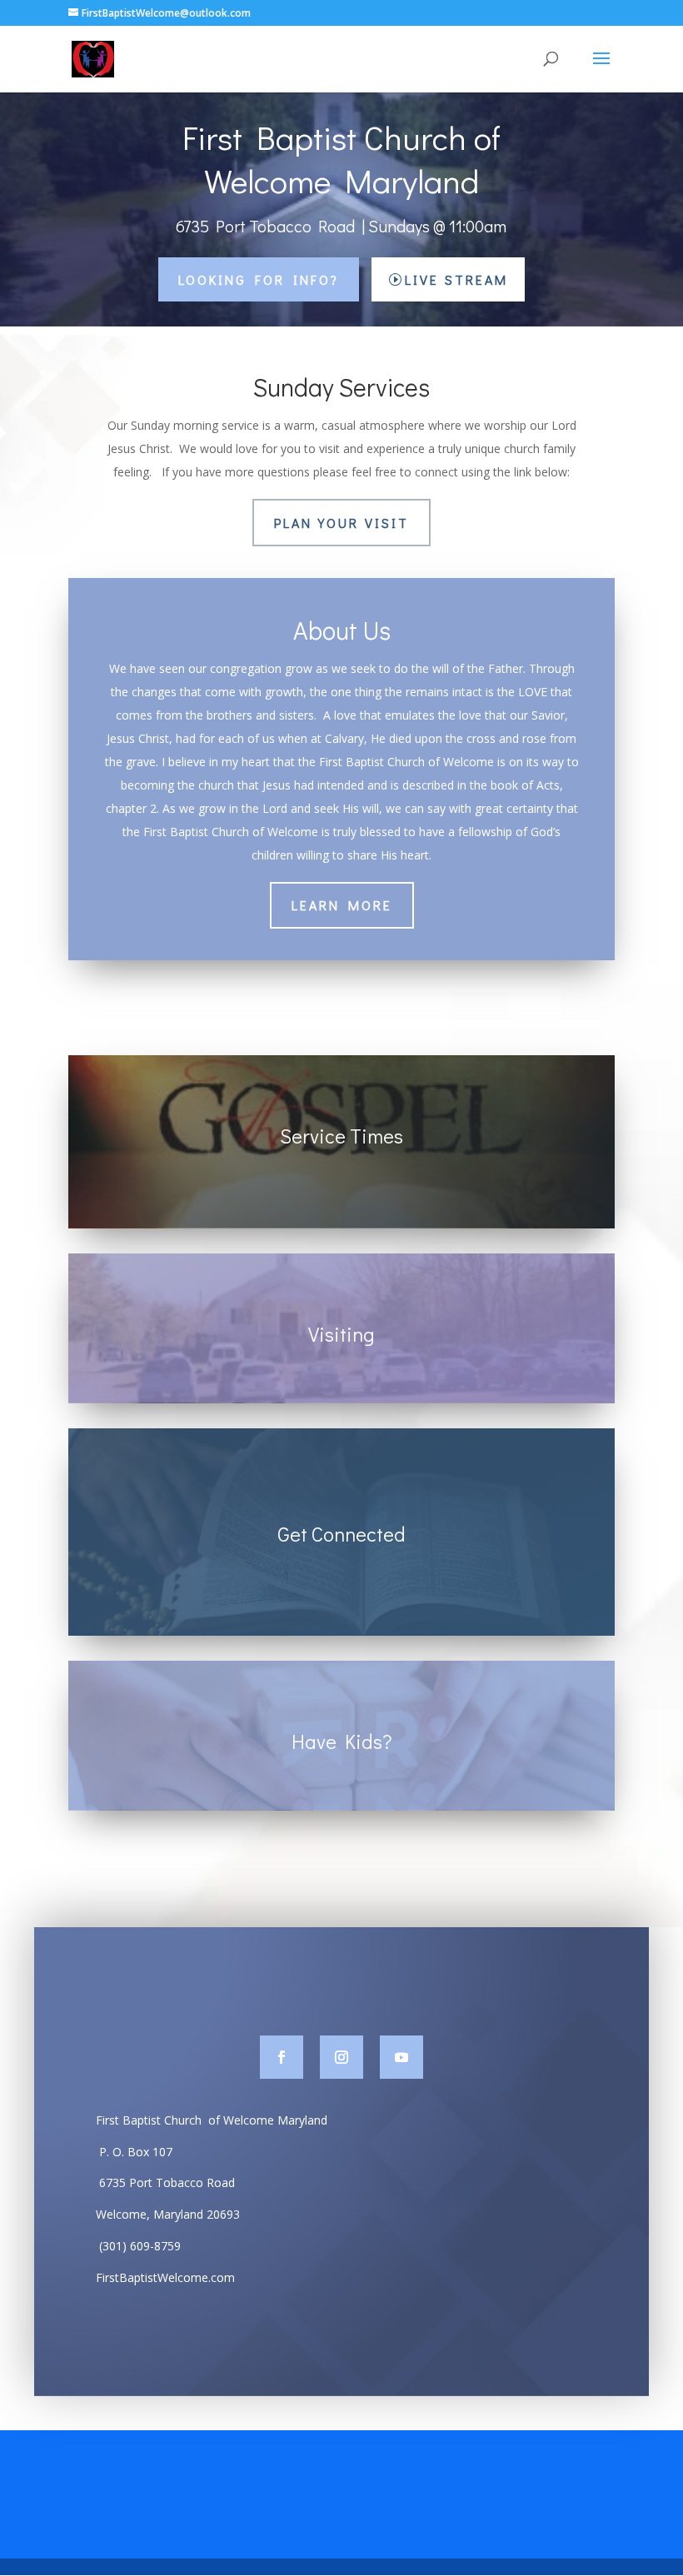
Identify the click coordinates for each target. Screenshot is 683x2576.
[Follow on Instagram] (341, 2057)
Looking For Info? (259, 279)
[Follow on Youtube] (401, 2057)
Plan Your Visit (341, 523)
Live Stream (456, 279)
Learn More (342, 905)
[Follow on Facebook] (282, 2057)
